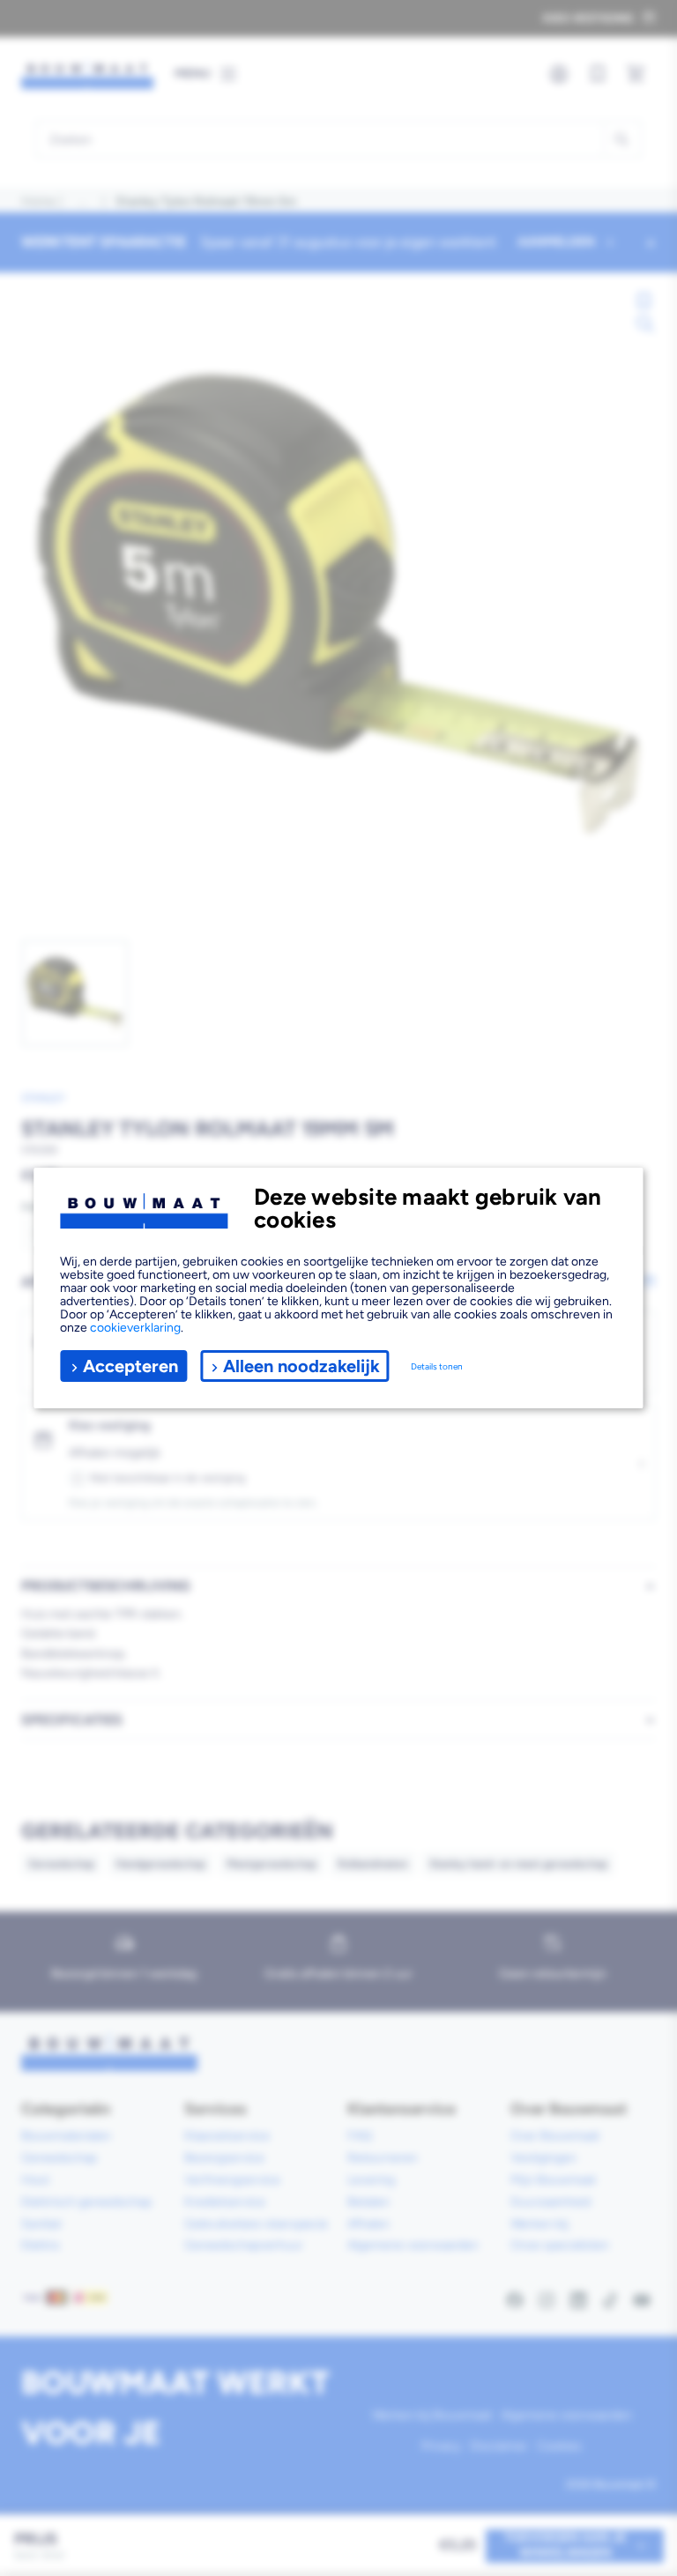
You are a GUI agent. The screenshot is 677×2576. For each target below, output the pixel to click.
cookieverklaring (135, 1328)
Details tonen (437, 1366)
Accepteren (130, 1366)
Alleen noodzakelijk (301, 1366)
